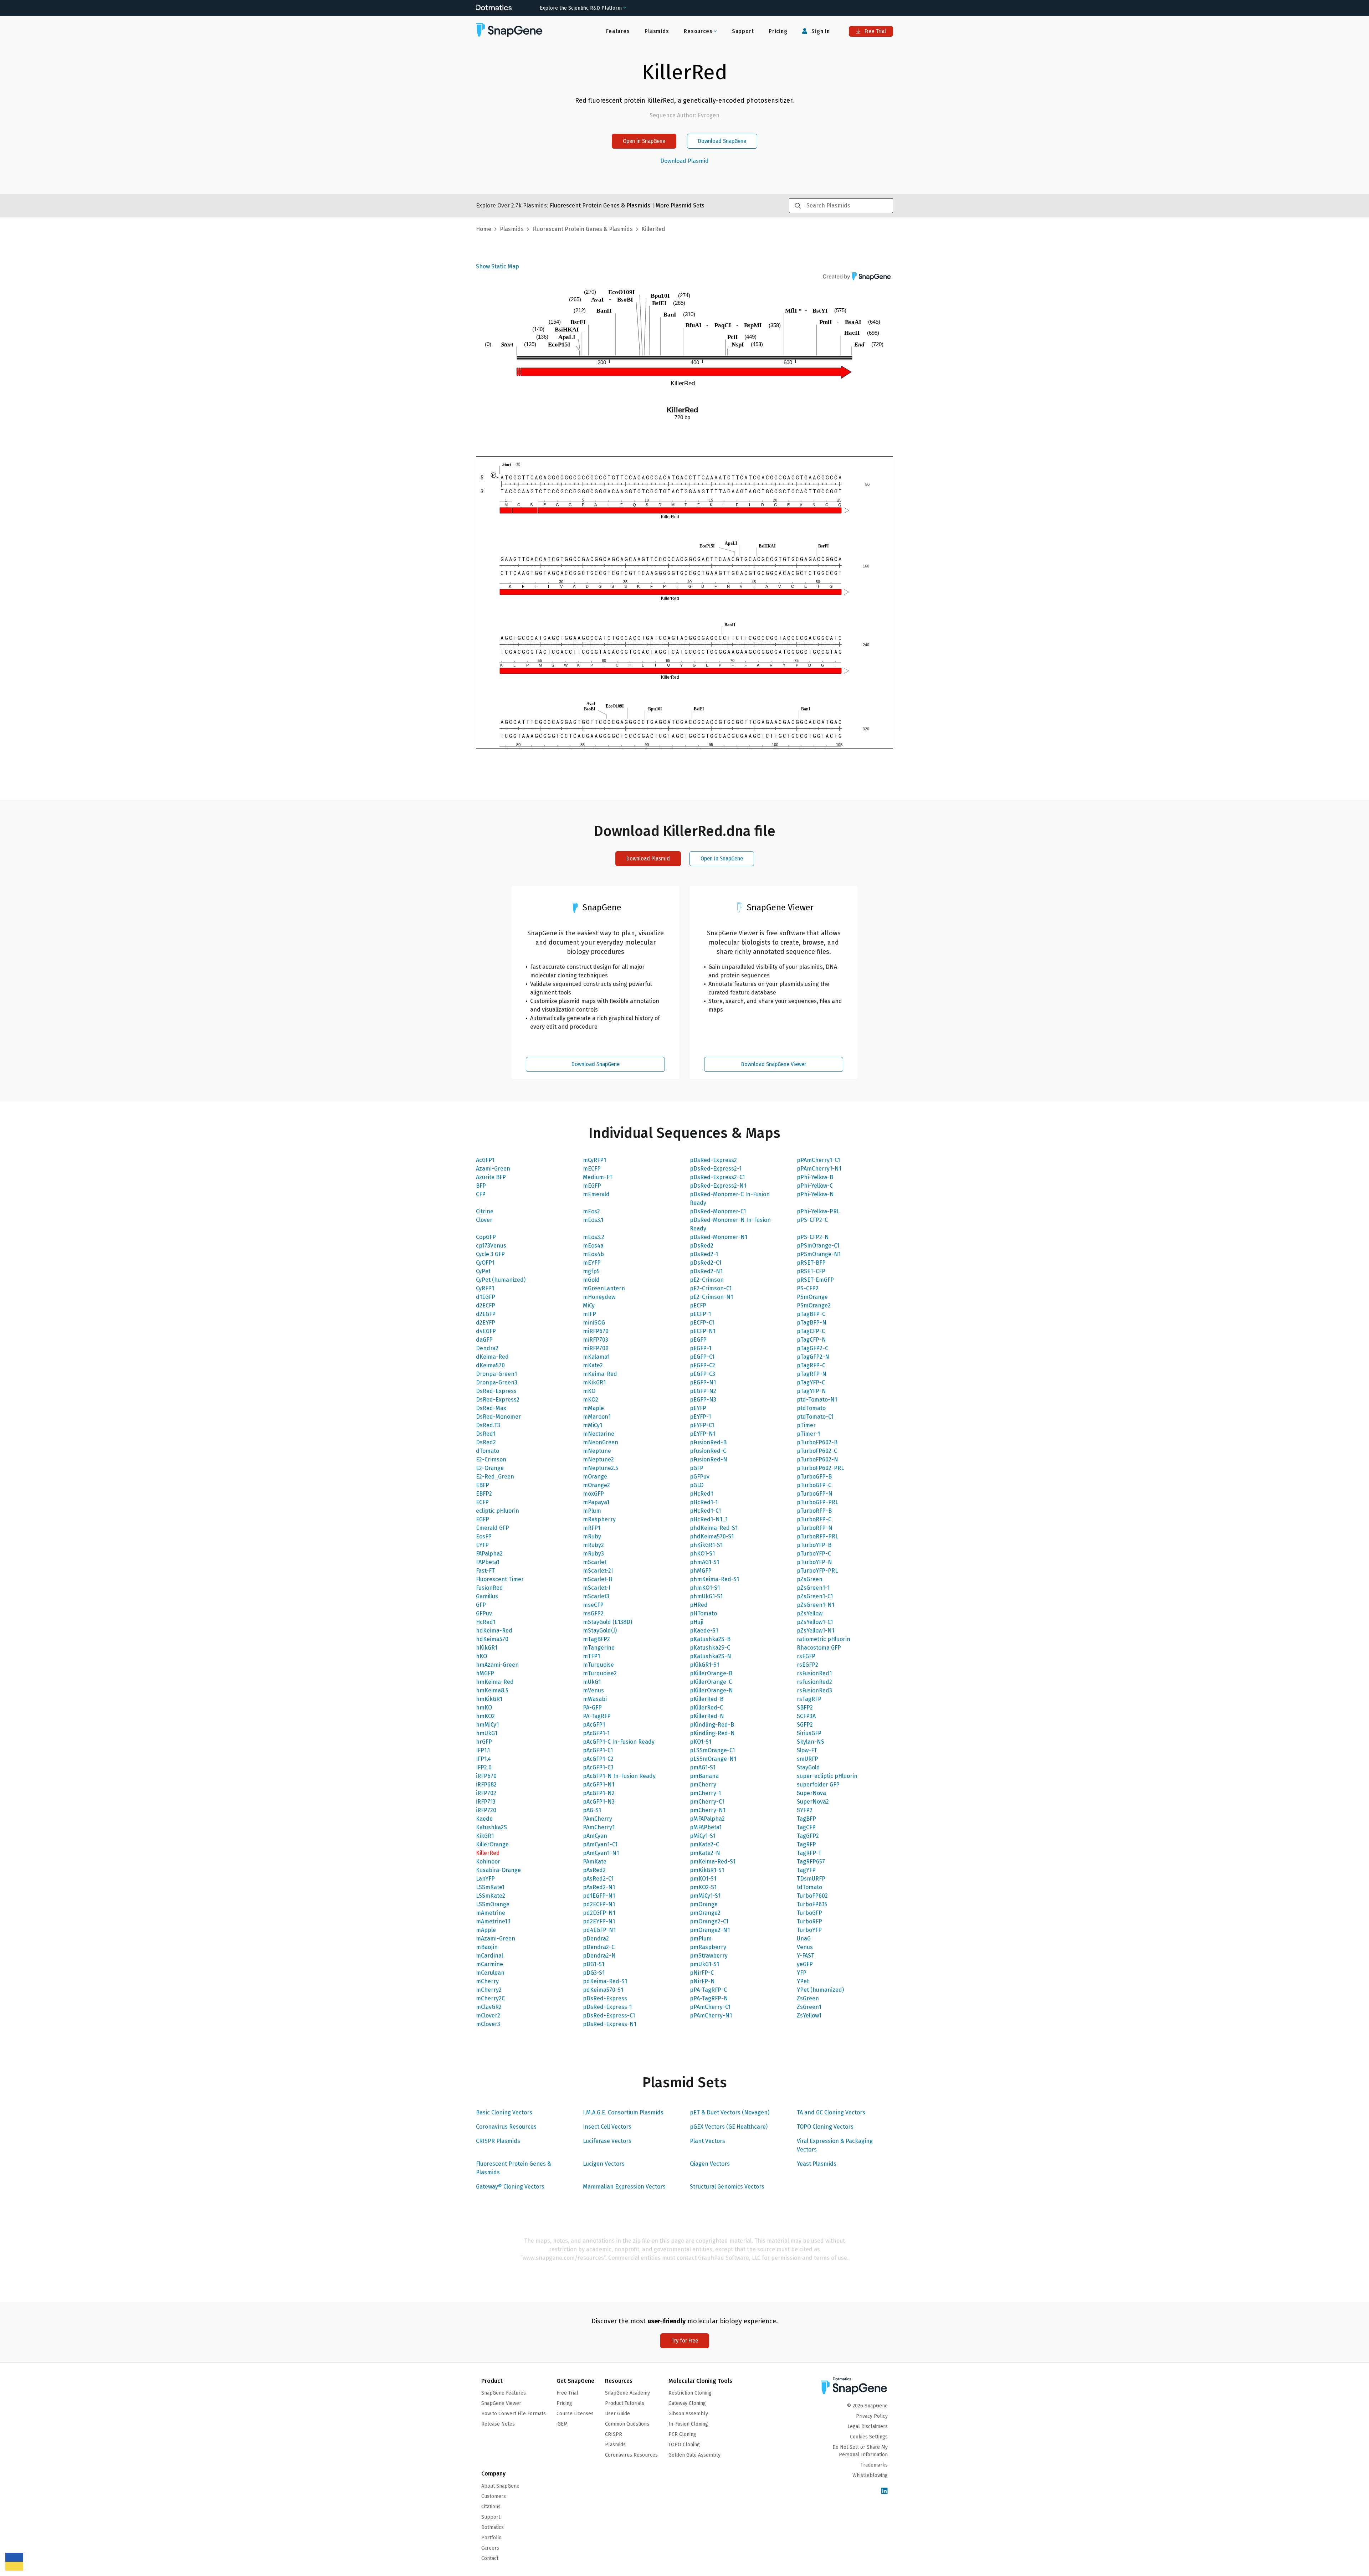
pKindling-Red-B (712, 1725)
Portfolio (491, 2538)
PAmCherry (598, 1819)
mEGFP (592, 1186)
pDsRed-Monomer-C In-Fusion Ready (730, 1199)
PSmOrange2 (814, 1305)
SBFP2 (805, 1708)
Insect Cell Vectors (607, 2127)
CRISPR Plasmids (498, 2141)
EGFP (483, 1519)
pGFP (697, 1468)
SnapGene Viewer (501, 2403)
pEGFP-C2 (703, 1365)
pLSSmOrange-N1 (713, 1759)
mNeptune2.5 (601, 1468)
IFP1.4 (483, 1759)
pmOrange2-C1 (709, 1921)
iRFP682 (486, 1785)
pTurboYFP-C (814, 1554)
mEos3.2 (594, 1237)
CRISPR (614, 2434)
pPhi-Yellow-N (815, 1194)
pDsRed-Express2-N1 (718, 1186)
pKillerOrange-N (711, 1690)
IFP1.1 (483, 1750)
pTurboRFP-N (815, 1528)
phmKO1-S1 (705, 1588)
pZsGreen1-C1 (815, 1596)
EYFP (482, 1545)
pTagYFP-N (811, 1391)
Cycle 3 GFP (490, 1254)
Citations (491, 2507)
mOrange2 (596, 1485)
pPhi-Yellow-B (815, 1177)
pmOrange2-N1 (710, 1930)
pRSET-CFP (811, 1271)
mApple (486, 1930)
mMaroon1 (597, 1417)
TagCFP (806, 1827)
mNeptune (597, 1451)
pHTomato (703, 1613)
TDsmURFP (811, 1879)
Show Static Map (498, 266)
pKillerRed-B (707, 1699)
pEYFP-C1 (702, 1425)
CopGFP (486, 1237)
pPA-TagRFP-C (708, 1990)
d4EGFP (486, 1331)
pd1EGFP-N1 (599, 1896)
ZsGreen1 (809, 2007)
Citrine (485, 1211)
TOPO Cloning (684, 2445)
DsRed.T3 (488, 1425)
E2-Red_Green (495, 1477)
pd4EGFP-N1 (599, 1930)
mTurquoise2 (600, 1673)
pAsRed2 (594, 1870)
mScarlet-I (597, 1588)
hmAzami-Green (497, 1665)
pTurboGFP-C (814, 1485)
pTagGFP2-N (813, 1357)
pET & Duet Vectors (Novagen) (730, 2112)
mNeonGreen (601, 1442)
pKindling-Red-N (712, 1733)
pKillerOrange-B (711, 1673)
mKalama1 (596, 1357)
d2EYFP (486, 1323)
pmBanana (704, 1776)
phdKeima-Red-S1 (714, 1528)
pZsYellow (810, 1613)
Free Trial (875, 31)
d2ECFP (486, 1305)
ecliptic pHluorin (498, 1511)
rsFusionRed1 (814, 1673)
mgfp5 (591, 1271)
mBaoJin (487, 1947)
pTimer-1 (808, 1434)
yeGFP (805, 1964)
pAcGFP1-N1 (599, 1785)
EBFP (483, 1485)
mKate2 (593, 1365)
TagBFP (806, 1819)
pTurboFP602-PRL (820, 1468)
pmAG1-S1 (703, 1767)
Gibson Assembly (688, 2414)
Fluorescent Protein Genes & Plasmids (514, 2168)
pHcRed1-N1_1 (709, 1519)
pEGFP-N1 (703, 1382)
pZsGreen (810, 1579)
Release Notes (498, 2424)
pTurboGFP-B (814, 1477)
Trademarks (874, 2465)
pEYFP (698, 1408)
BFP (481, 1186)
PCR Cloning (682, 2434)
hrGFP (484, 1742)
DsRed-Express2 (498, 1400)
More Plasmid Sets (680, 205)
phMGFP (701, 1571)
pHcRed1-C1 (705, 1511)
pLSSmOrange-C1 (712, 1750)
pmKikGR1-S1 (707, 1870)
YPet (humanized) (820, 1990)
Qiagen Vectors (710, 2164)
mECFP (592, 1169)
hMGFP (485, 1673)
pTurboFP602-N (817, 1459)
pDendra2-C (599, 1947)
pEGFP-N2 (703, 1391)
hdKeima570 (492, 1639)
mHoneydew (599, 1297)
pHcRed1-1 (704, 1502)
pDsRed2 (702, 1246)
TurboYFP (809, 1930)
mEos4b (593, 1254)
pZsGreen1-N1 (816, 1605)
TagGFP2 (808, 1836)
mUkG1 (592, 1682)
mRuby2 (593, 1545)
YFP (802, 1973)
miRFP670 (596, 1331)
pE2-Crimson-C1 (711, 1288)
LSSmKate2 (491, 1896)
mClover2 (488, 2015)
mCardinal (489, 1956)
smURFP (807, 1759)
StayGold (808, 1767)
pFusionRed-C (708, 1451)
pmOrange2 (705, 1913)
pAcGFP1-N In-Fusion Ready (619, 1776)
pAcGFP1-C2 (598, 1759)
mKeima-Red (600, 1374)
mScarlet (595, 1562)
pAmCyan (595, 1836)
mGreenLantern (604, 1288)
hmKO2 (485, 1716)
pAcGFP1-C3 (598, 1767)
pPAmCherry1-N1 (819, 1169)
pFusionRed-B (708, 1442)
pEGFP (698, 1340)
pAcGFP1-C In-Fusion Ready (619, 1742)
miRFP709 (596, 1348)
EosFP (484, 1536)
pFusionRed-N (709, 1459)
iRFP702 (486, 1793)
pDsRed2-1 (704, 1254)
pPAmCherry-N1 (711, 2015)
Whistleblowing (870, 2475)
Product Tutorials (625, 2403)
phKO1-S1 (702, 1554)
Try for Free (685, 2341)
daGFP (484, 1340)
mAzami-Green (496, 1939)
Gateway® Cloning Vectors (510, 2187)
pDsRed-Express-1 (607, 2007)
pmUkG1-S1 (704, 1964)
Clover (484, 1220)
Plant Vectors (707, 2141)
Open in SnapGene (644, 141)
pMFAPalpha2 (707, 1819)
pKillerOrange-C (711, 1682)
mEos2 (591, 1211)
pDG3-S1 (594, 1973)
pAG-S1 (592, 1810)
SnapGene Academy (627, 2393)
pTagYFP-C (811, 1382)
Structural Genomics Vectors (727, 2187)
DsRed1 (486, 1434)
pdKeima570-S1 (603, 1990)
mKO (589, 1391)
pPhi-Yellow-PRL (818, 1211)
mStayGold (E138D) (607, 1622)
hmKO (484, 1708)
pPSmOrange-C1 (818, 1246)
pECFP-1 (700, 1314)
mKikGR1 (594, 1382)
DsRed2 (486, 1442)
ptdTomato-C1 (815, 1417)
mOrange (595, 1477)
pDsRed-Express (605, 1998)
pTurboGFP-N (815, 1494)
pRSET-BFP (811, 1263)
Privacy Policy (872, 2416)
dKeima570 (490, 1365)
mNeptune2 (598, 1459)
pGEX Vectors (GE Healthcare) (729, 2127)
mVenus (593, 1690)
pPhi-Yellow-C (815, 1186)
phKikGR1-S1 (706, 1545)
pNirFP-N (702, 1981)
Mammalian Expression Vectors (624, 2187)
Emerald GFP (493, 1528)
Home (484, 229)
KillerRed (488, 1853)
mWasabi (595, 1699)
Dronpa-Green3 (497, 1382)
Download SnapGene (722, 141)
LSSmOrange (493, 1904)
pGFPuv (700, 1477)
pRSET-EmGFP (815, 1280)
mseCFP (593, 1605)
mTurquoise (598, 1665)
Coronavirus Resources (506, 2127)
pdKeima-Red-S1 (605, 1981)
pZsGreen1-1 (813, 1588)
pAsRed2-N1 (599, 1887)
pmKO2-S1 (703, 1887)
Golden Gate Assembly (694, 2455)
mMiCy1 (593, 1425)
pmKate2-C (704, 1844)
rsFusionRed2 (814, 1682)
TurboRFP (809, 1921)
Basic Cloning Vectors (504, 2112)
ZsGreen (808, 1998)
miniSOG (594, 1323)
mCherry (487, 1981)
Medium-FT (598, 1177)
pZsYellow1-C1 (815, 1622)
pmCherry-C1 (707, 1802)
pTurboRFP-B (814, 1511)
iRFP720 (486, 1810)
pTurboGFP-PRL (817, 1502)
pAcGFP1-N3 (599, 1802)
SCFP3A (806, 1716)
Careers (490, 2548)
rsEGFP (806, 1656)
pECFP (698, 1305)
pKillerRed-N (707, 1716)
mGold (591, 1280)
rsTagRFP (809, 1699)
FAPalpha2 (489, 1554)
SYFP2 (805, 1810)
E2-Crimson (491, 1459)
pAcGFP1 (594, 1725)
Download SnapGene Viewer (774, 1064)
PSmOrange (812, 1297)
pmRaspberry (708, 1947)
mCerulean (490, 1973)
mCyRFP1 (594, 1160)
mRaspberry (599, 1519)
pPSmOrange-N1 (819, 1254)
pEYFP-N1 (703, 1434)
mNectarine (599, 1434)
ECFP (482, 1502)
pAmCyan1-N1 (601, 1853)
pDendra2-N (599, 1956)
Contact (490, 2558)
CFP (481, 1194)
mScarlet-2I (598, 1571)
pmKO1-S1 (703, 1879)
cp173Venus (491, 1246)
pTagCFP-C (811, 1331)
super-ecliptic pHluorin (827, 1776)
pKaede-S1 (704, 1631)
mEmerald (596, 1194)
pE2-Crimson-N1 (711, 1297)
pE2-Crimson (707, 1280)
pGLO (697, 1485)
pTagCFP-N (811, 1340)
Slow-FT (807, 1750)
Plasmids (657, 31)
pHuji (697, 1622)
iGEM (562, 2424)
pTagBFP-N (812, 1323)
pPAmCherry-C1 (710, 2007)
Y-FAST (806, 1956)
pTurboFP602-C (817, 1451)
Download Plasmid (684, 161)
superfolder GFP (818, 1785)
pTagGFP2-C (812, 1348)
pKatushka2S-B (710, 1639)
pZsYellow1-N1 (816, 1631)
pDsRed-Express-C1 (609, 2015)
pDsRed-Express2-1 (716, 1169)
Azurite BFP (491, 1177)
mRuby (592, 1536)
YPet (803, 1981)
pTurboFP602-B (817, 1442)
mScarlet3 (596, 1596)
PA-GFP (592, 1708)
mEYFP (592, 1263)
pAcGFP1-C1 (598, 1750)
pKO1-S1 (701, 1742)
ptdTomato (811, 1408)
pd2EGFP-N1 (599, 1913)
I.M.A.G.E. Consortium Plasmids (623, 2112)
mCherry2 (489, 1990)
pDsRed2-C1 (706, 1263)
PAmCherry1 (599, 1827)
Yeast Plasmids (817, 2164)
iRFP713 (486, 1802)
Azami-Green (493, 1169)
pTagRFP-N (812, 1374)
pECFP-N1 (703, 1331)
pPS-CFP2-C (812, 1220)
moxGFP (593, 1494)
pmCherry (703, 1785)
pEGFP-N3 (703, 1400)
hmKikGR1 (489, 1699)
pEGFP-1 (701, 1348)
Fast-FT (485, 1571)
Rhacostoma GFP (819, 1648)
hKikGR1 (487, 1648)
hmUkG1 (487, 1733)
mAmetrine (491, 1913)
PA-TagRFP (597, 1716)
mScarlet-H (598, 1579)
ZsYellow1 (809, 2015)
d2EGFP (486, 1314)
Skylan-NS (811, 1742)
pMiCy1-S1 (703, 1836)
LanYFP (485, 1879)
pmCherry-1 (705, 1793)
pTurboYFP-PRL (817, 1571)
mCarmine (489, 1964)
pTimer (806, 1425)
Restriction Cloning (690, 2393)
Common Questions (627, 2424)
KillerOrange (492, 1844)
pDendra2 (596, 1939)
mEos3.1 (593, 1220)
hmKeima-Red (495, 1682)
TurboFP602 (812, 1896)
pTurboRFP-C (814, 1519)
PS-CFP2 (808, 1288)
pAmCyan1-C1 (600, 1844)
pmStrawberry (709, 1956)
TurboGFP (809, 1913)
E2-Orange (490, 1468)
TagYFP (806, 1870)
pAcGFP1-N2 (599, 1793)
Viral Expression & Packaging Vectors (835, 2145)
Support (743, 31)
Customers (494, 2496)
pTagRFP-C (811, 1365)
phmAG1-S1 (704, 1562)
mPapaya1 (596, 1502)
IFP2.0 (484, 1767)
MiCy (589, 1305)
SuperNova (811, 1793)
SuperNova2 (813, 1802)
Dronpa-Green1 (496, 1374)
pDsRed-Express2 (713, 1160)
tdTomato (809, 1887)
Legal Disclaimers (868, 2426)
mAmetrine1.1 (493, 1921)
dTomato (488, 1451)
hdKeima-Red (494, 1631)
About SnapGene (500, 2486)
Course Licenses (575, 2414)
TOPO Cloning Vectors (825, 2127)
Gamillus (487, 1596)
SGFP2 (805, 1725)
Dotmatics (493, 2527)
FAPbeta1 (488, 1562)
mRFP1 (592, 1528)
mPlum (592, 1511)
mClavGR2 (489, 2007)
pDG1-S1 (594, 1964)
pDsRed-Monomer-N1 (719, 1237)
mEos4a (593, 1246)
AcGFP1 (485, 1160)
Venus (805, 1947)
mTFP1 (591, 1656)
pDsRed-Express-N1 (610, 2024)
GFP (481, 1605)
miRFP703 (596, 1340)
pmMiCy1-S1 (705, 1896)
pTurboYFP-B (814, 1545)
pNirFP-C (702, 1973)
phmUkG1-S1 (706, 1596)
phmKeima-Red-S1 (714, 1579)
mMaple (593, 1408)
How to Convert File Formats (514, 2414)
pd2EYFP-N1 (599, 1921)
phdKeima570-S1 (712, 1536)
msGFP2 (593, 1613)
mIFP (589, 1314)
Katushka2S (491, 1827)
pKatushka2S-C (710, 1648)
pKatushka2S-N (711, 1656)
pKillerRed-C (706, 1708)
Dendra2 (487, 1348)
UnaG (804, 1939)
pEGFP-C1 (702, 1357)
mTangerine (599, 1648)
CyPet (483, 1271)
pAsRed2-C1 (598, 1879)
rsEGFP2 (807, 1665)
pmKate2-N (705, 1853)
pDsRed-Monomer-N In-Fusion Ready (730, 1224)
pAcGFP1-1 (596, 1733)
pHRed (699, 1605)
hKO (481, 1656)
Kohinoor (488, 1862)
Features (618, 31)
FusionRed (489, 1588)
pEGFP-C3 (703, 1374)
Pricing (778, 31)
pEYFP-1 (700, 1417)
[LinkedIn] (885, 2491)
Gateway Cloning (687, 2403)
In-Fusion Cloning (688, 2424)
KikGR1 (485, 1836)
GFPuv (484, 1613)
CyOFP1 (485, 1263)
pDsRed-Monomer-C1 (718, 1211)
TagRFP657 (811, 1862)
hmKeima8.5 (492, 1690)
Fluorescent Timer (500, 1579)
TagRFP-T (809, 1853)
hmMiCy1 (487, 1725)
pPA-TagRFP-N (709, 1998)
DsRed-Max (491, 1408)
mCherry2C (490, 1998)
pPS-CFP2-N (813, 1237)
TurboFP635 (812, 1904)
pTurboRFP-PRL (817, 1536)
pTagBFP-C (811, 1314)
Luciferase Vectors (607, 2141)
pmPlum (701, 1939)
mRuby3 (593, 1554)
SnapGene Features (504, 2393)
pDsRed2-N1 (706, 1271)
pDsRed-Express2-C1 (717, 1177)
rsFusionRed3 (814, 1690)
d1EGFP (486, 1297)
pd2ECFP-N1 (599, 1904)
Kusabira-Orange (498, 1870)
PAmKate (595, 1862)
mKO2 (591, 1400)
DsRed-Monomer (498, 1417)
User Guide (617, 2414)
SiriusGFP (809, 1733)
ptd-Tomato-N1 (817, 1400)
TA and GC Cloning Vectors (831, 2112)
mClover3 (488, 2024)
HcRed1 (486, 1622)
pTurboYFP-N (814, 1562)
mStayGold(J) (600, 1631)
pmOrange (704, 1904)
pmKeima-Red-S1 (713, 1862)
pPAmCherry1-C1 (818, 1160)
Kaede (484, 1819)
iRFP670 (486, 1776)
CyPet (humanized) (501, 1280)
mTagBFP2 (596, 1639)
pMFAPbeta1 (706, 1827)
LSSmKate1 (490, 1887)
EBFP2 (484, 1494)
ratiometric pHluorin (824, 1639)
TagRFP (806, 1844)
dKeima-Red (492, 1357)
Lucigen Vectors (604, 2164)
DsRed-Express (496, 1391)
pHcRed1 (701, 1494)
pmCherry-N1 (708, 1810)
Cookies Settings (869, 2437)
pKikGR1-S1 (704, 1665)
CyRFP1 (485, 1288)
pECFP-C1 (702, 1323)
